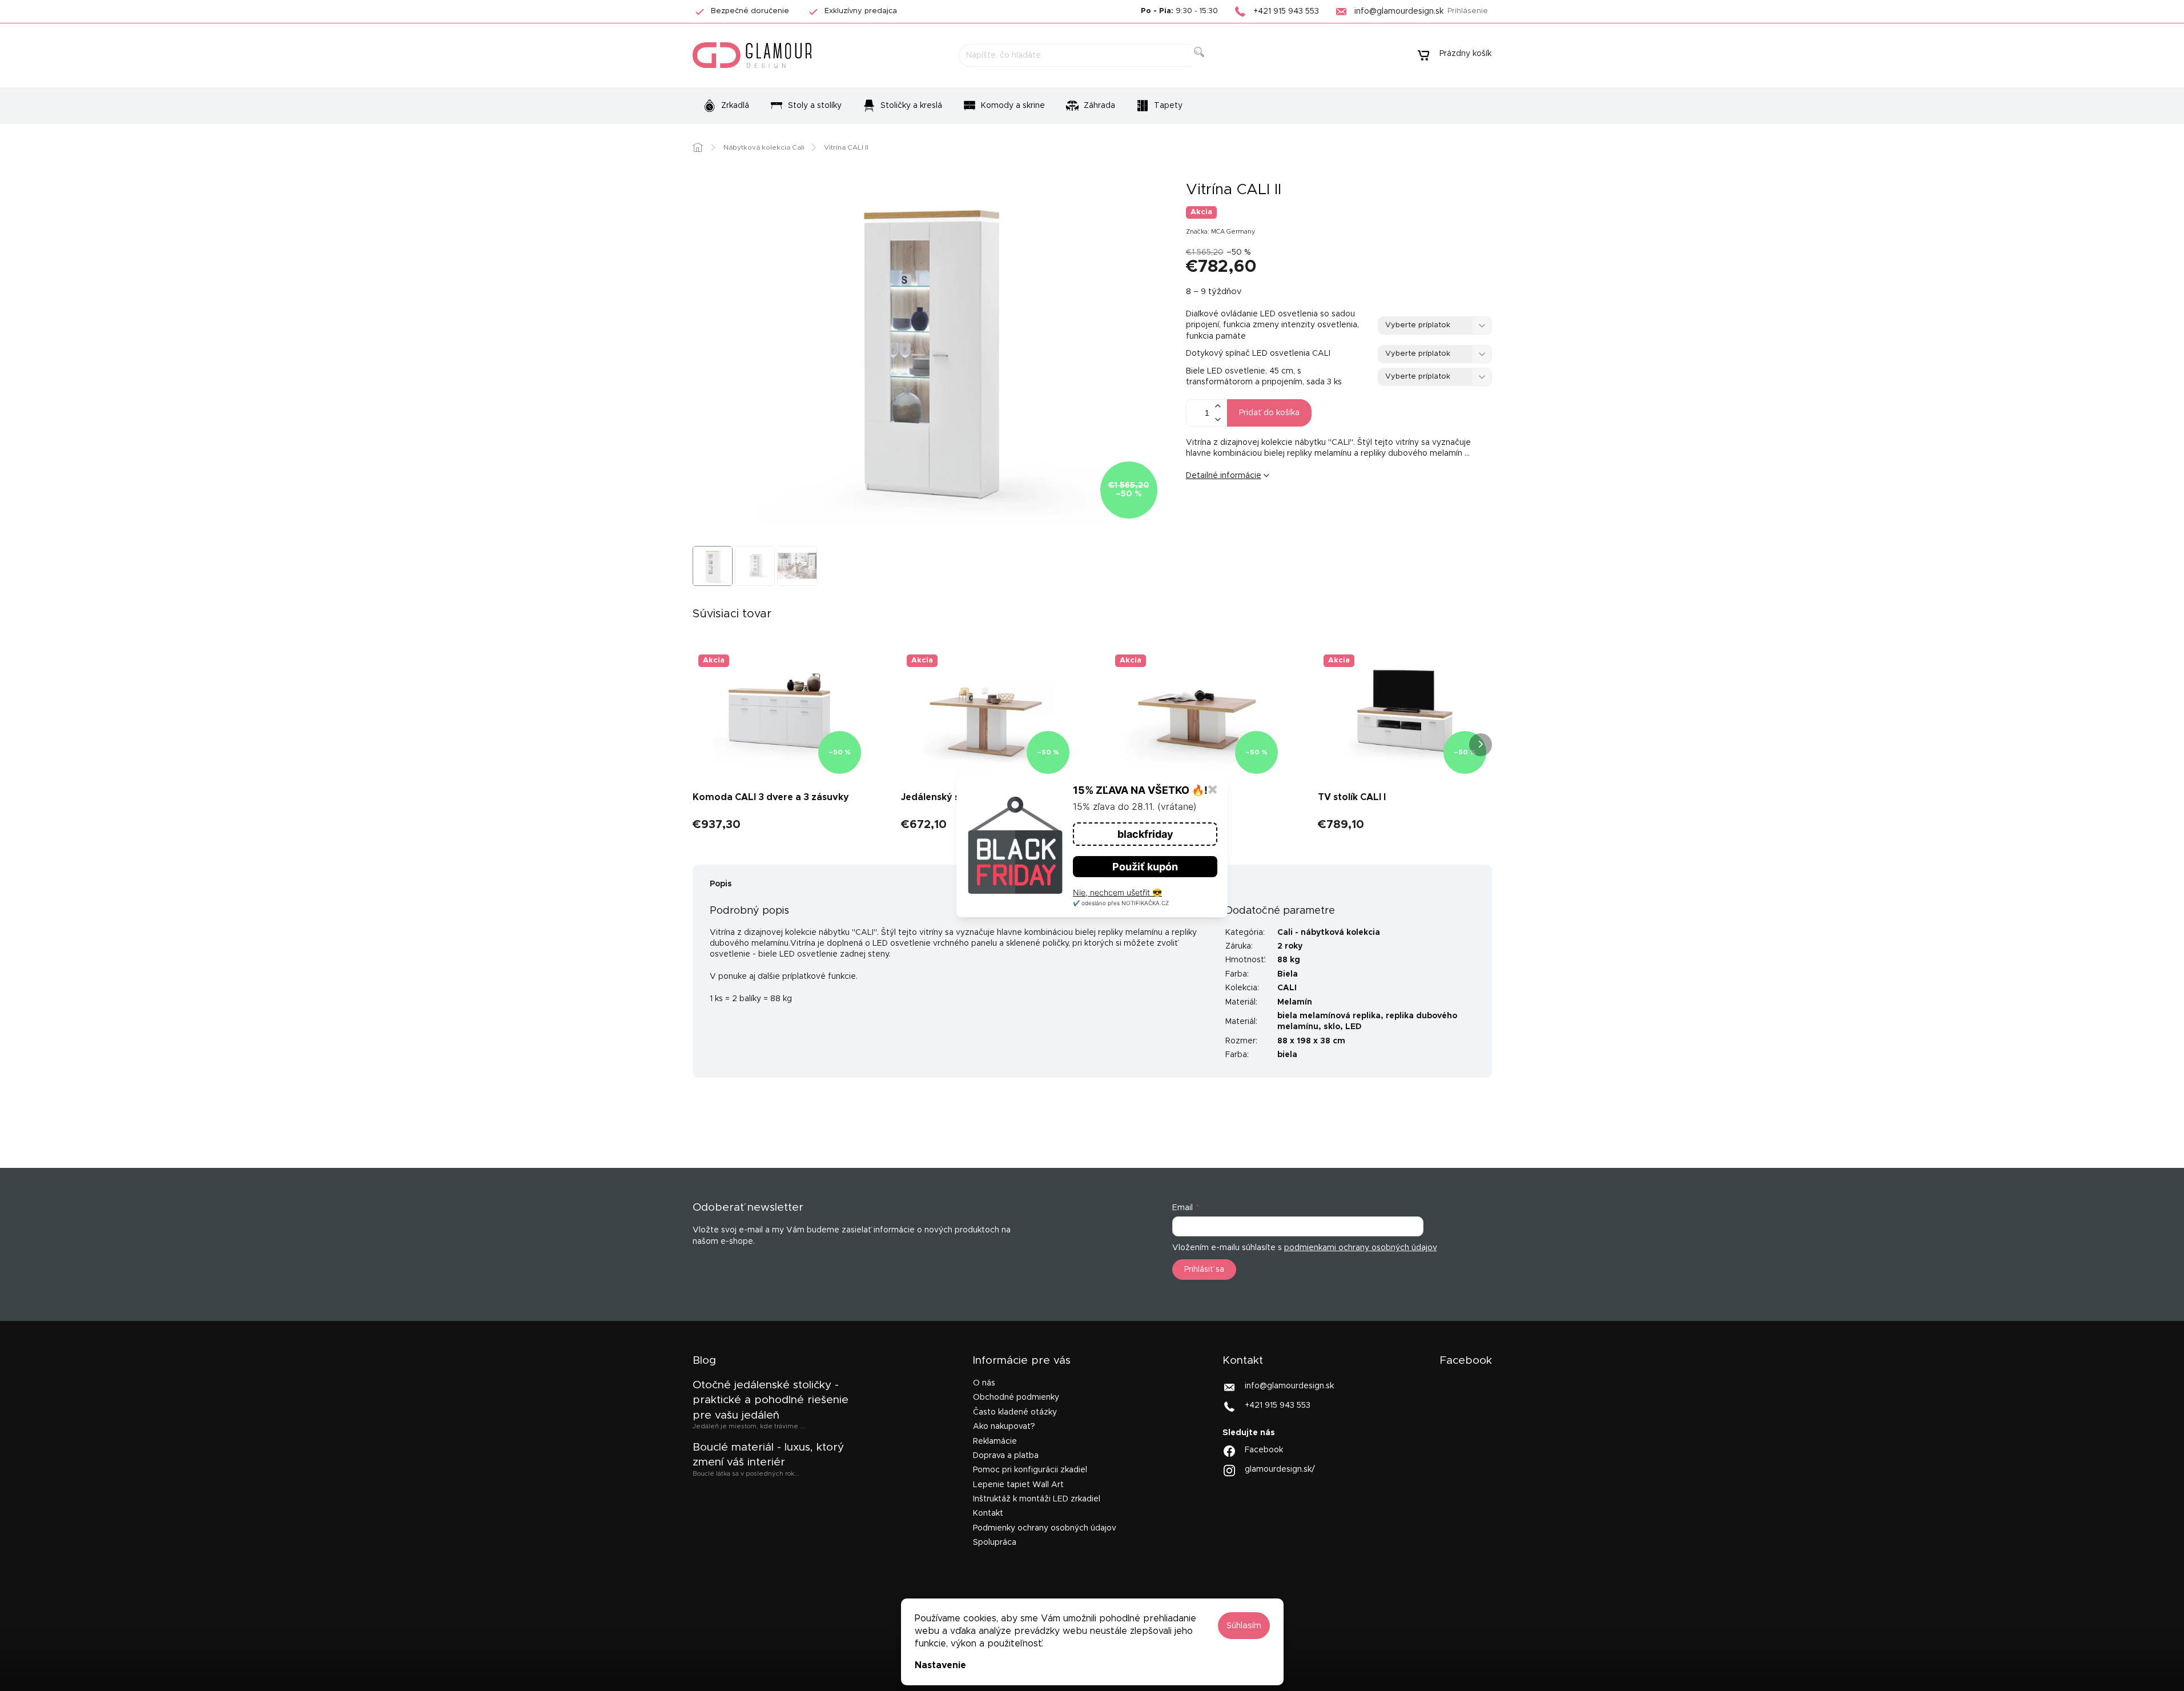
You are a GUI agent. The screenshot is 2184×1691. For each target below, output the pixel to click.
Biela (1288, 974)
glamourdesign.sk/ (1280, 1469)
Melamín (1295, 1002)
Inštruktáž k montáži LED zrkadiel (1037, 1499)
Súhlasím (1244, 1626)
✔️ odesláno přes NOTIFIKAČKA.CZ (1121, 903)
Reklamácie (995, 1441)
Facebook (1264, 1450)
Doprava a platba (1006, 1456)
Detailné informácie (1224, 476)
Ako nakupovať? (1004, 1427)
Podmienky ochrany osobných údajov (1045, 1528)
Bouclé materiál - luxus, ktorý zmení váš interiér (768, 1455)
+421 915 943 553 (1278, 1405)
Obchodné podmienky (1016, 1397)
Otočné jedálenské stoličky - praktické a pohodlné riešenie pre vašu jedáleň (771, 1400)
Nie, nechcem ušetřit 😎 (1117, 892)
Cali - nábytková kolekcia (1329, 933)
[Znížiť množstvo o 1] (1218, 419)
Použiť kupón (1145, 867)
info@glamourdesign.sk (1289, 1386)
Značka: (1221, 232)
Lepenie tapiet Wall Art (1018, 1485)
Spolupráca (995, 1543)
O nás (984, 1383)
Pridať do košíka (1269, 413)
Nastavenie (940, 1665)
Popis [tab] (721, 884)
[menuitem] (726, 106)
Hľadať (1208, 65)
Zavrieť (1274, 514)
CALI (1287, 988)
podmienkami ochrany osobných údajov (1361, 1248)
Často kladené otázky (1015, 1412)
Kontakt (988, 1513)
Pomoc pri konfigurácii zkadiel (1030, 1470)
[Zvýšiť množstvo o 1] (1218, 406)
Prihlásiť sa (1204, 1270)
